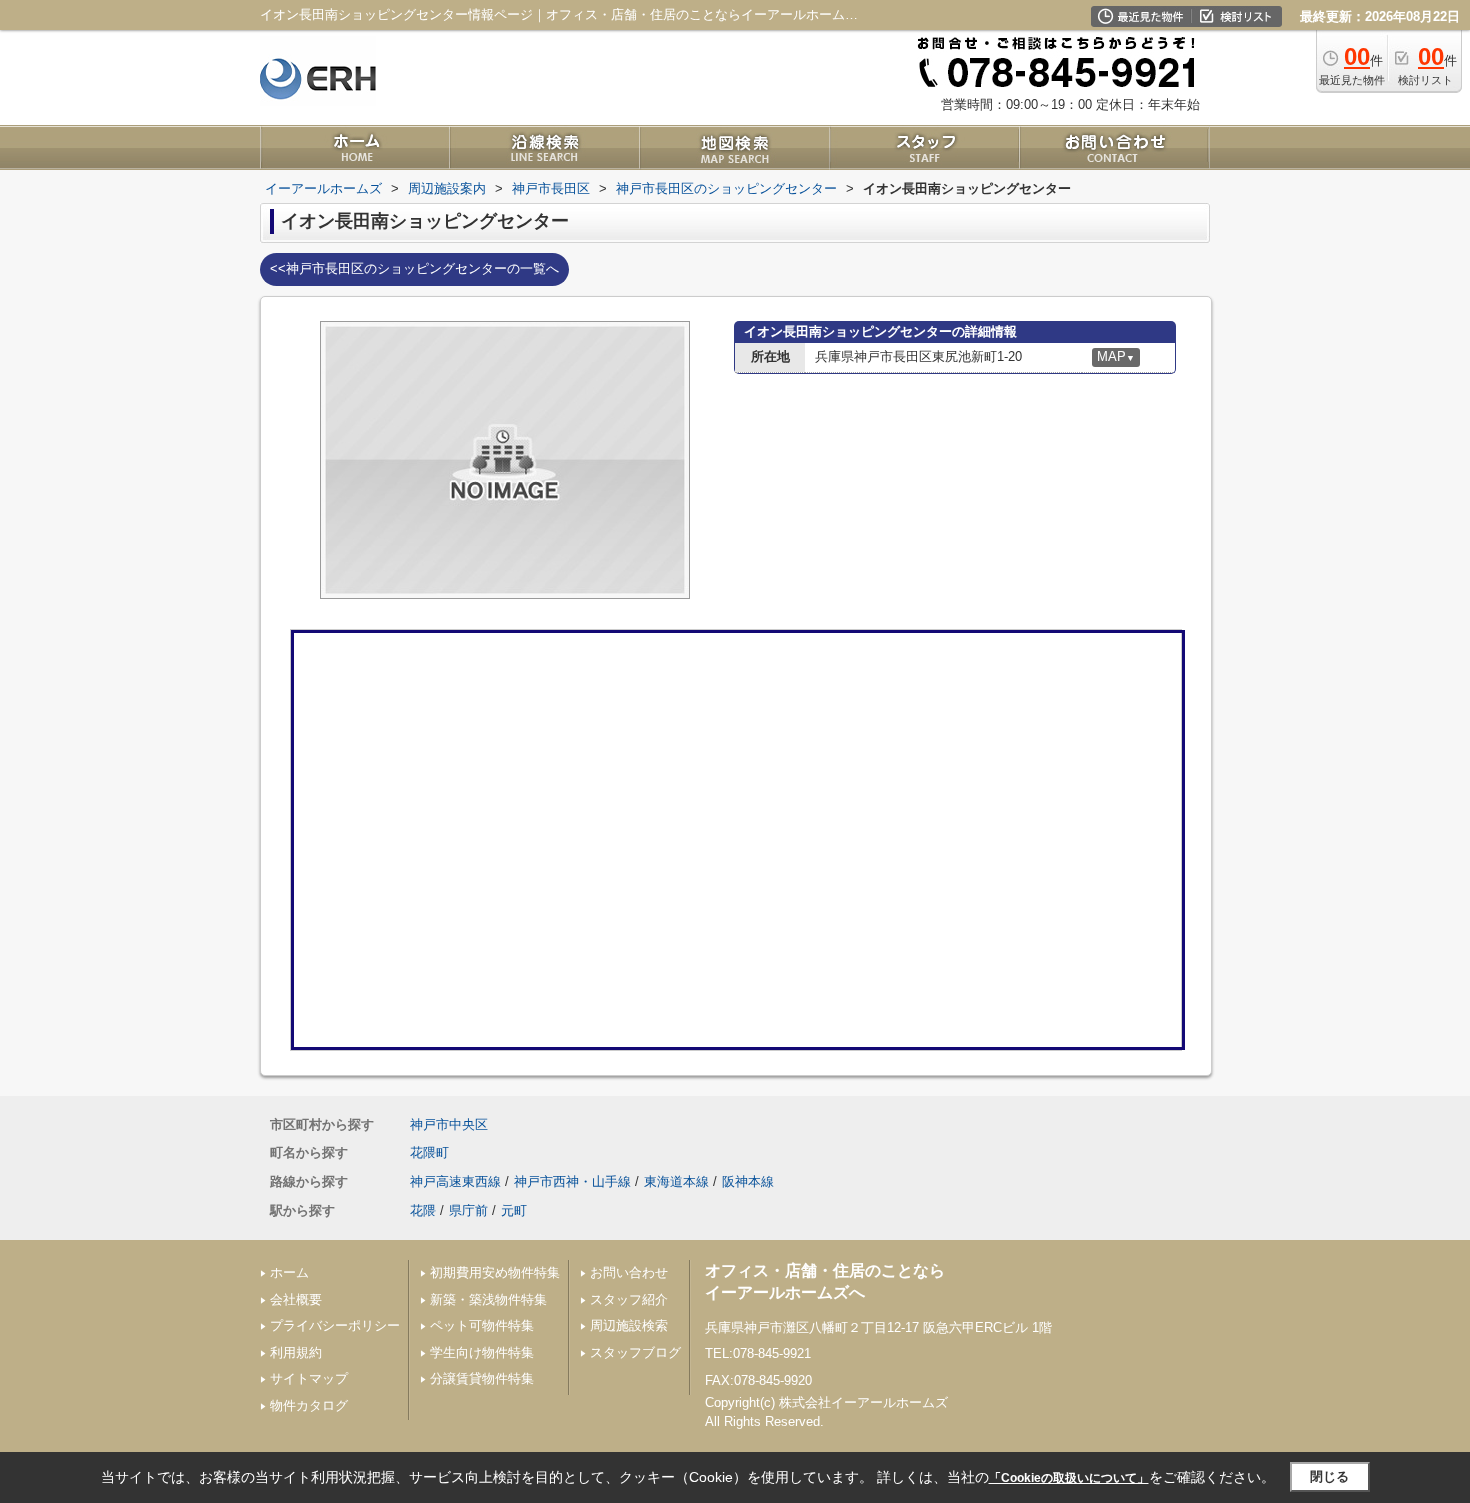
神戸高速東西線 (455, 1181)
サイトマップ (309, 1378)
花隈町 (429, 1152)
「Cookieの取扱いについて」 (1069, 1478)
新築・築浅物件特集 (488, 1299)
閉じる (1329, 1476)
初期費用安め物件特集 (495, 1272)
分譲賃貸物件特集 (482, 1378)
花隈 (423, 1210)
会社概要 (296, 1299)
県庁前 (468, 1210)
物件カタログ (309, 1405)
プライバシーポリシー (335, 1325)
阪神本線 (748, 1181)
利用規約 (296, 1352)
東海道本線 (676, 1181)
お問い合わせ (629, 1272)
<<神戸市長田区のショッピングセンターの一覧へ (414, 268)
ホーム (289, 1272)
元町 (514, 1210)
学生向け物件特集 (482, 1352)
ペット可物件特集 (482, 1325)
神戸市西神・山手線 (572, 1181)
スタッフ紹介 (629, 1299)
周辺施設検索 (629, 1325)
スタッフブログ (635, 1352)
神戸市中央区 (449, 1124)
